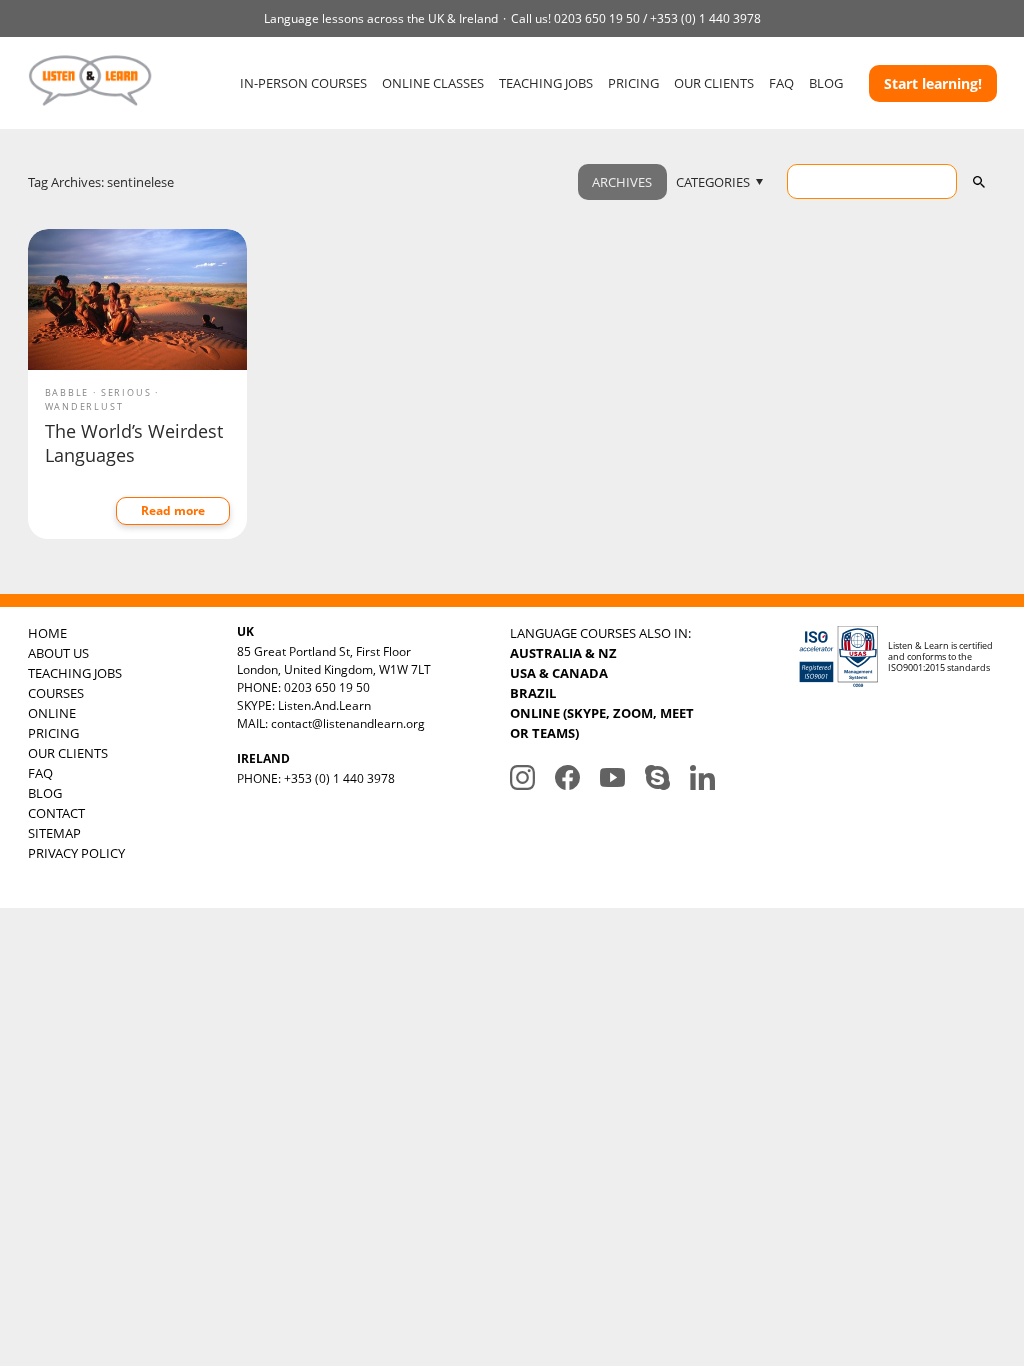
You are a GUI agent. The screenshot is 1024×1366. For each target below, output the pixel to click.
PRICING (633, 83)
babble (67, 392)
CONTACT (56, 813)
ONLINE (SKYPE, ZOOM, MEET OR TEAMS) (602, 723)
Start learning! (933, 83)
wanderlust (84, 406)
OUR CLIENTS (714, 83)
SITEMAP (54, 833)
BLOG (826, 83)
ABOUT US (58, 653)
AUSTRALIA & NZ (563, 653)
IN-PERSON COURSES (303, 83)
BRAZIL (533, 693)
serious (126, 392)
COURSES (56, 693)
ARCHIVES (622, 182)
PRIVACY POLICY (76, 853)
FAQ (781, 83)
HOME (47, 633)
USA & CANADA (559, 673)
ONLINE (52, 713)
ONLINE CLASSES (433, 83)
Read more (173, 510)
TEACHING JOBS (546, 83)
